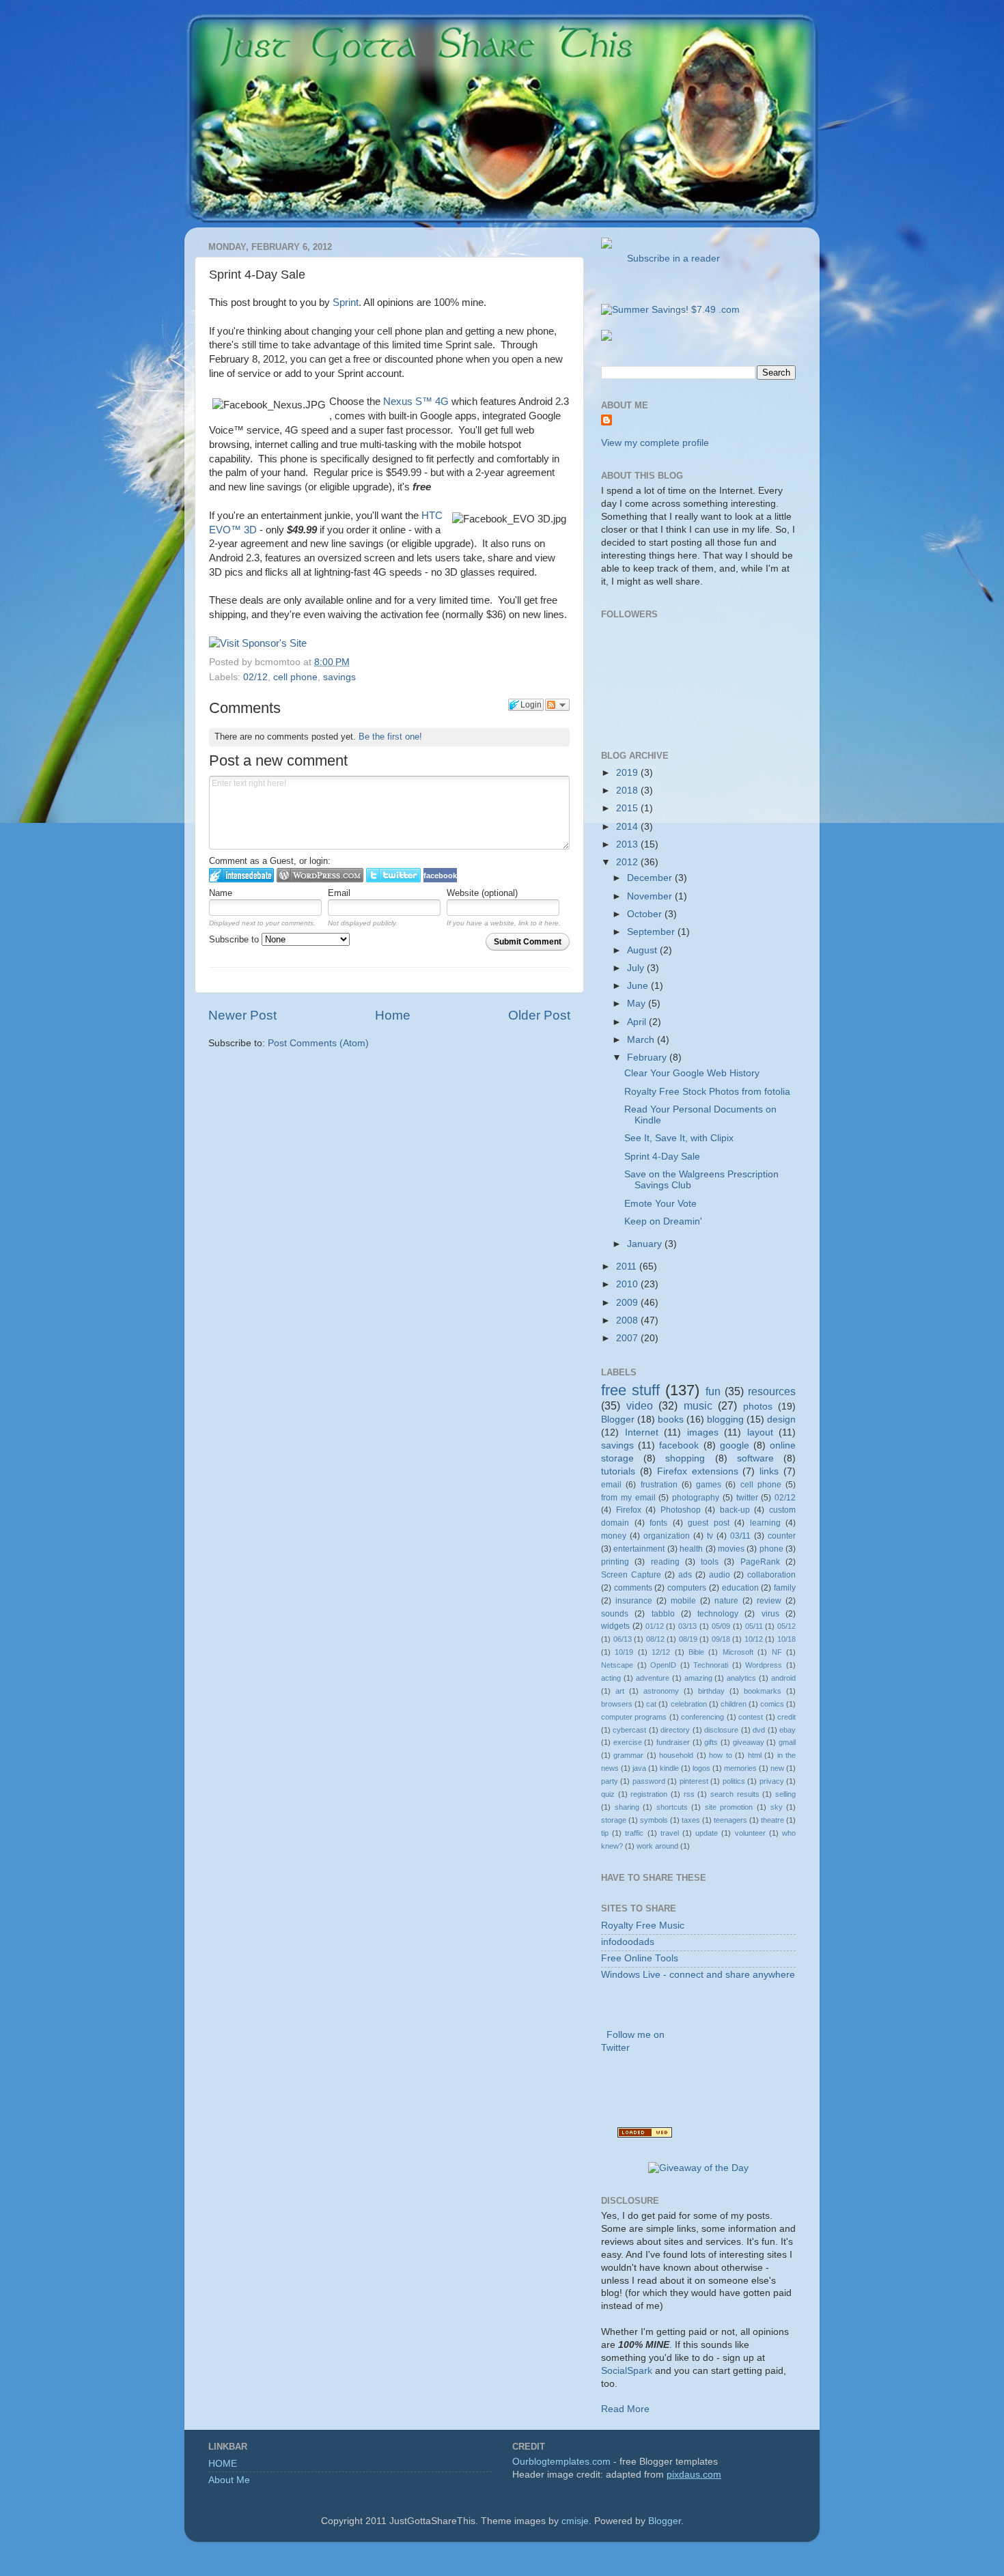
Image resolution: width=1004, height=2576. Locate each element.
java (639, 1768)
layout (760, 1432)
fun (713, 1391)
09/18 (721, 1639)
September (652, 932)
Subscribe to (235, 939)
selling (785, 1794)
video (640, 1405)
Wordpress (764, 1665)
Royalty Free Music (643, 1926)
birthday (711, 1691)
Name (221, 893)
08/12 (655, 1639)
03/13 (687, 1626)
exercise (628, 1742)
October (646, 914)
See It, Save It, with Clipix (679, 1138)
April (638, 1022)
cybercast (629, 1730)
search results (735, 1794)
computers (687, 1588)
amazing (698, 1678)
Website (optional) (482, 893)
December (651, 878)
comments (633, 1588)
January (646, 1244)
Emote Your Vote (660, 1204)
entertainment (639, 1549)
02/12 (255, 677)
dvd (759, 1730)
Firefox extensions (698, 1471)
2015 (628, 808)
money (614, 1536)
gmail (787, 1742)
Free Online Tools (640, 1958)
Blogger (618, 1419)
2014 (628, 827)
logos (701, 1768)
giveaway (749, 1742)
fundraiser (673, 1742)
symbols (654, 1820)
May (638, 1004)
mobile (683, 1601)
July (637, 968)
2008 (628, 1320)
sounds (615, 1614)
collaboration (771, 1575)
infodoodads (628, 1942)
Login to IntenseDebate (241, 875)
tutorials (618, 1471)
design (781, 1419)
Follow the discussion (557, 705)
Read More (625, 2409)
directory (675, 1730)
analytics (741, 1678)
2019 (628, 773)
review (769, 1601)
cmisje (575, 2521)
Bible (696, 1652)
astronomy (661, 1691)
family (785, 1588)
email (611, 1485)
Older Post (539, 1015)
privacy (772, 1781)
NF (777, 1652)
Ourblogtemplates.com (561, 2462)
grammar (628, 1755)
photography (696, 1498)
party (610, 1781)
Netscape (617, 1665)
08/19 (688, 1639)
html (755, 1755)
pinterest (694, 1781)
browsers (617, 1704)
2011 (628, 1266)
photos (758, 1406)
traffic (634, 1833)
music (698, 1405)
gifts (711, 1742)
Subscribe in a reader (671, 258)
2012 (628, 862)
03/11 (740, 1536)
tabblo (663, 1614)
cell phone (295, 677)
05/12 (786, 1626)
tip (605, 1833)
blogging (725, 1419)
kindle (669, 1768)
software (755, 1458)
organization (667, 1536)
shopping (685, 1458)
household (676, 1755)
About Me (229, 2480)
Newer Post (242, 1015)
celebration (689, 1704)
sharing (627, 1807)
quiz (608, 1794)
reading (665, 1562)
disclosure (721, 1730)
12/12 (661, 1652)
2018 (628, 790)
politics (734, 1781)
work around (657, 1846)
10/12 (754, 1639)
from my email (628, 1498)
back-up (735, 1510)
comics (772, 1704)
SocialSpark (627, 2371)
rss (689, 1794)
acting (611, 1678)
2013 (628, 844)
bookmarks (763, 1691)
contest (751, 1717)
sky (777, 1807)
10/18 (786, 1639)
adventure (653, 1678)
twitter (747, 1498)
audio (720, 1575)
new (777, 1768)
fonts (658, 1523)
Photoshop (681, 1510)
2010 (628, 1284)
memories (740, 1768)
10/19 (624, 1652)
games (709, 1485)
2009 (628, 1303)
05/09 (721, 1626)
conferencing (702, 1717)
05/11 (754, 1626)
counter (782, 1536)
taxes (691, 1820)
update (707, 1833)
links (769, 1471)
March (642, 1040)
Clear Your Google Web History (692, 1073)
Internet (642, 1432)
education (740, 1588)
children (734, 1704)
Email (339, 893)
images (703, 1432)
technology (718, 1614)
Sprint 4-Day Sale (662, 1157)
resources (772, 1391)
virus (770, 1614)
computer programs (634, 1717)
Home (393, 1015)
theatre (772, 1820)
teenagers (730, 1820)
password (649, 1781)
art (620, 1691)
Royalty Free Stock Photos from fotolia (707, 1092)
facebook (679, 1445)
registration (649, 1794)
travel (670, 1833)
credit (786, 1717)
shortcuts (672, 1807)
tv (710, 1536)
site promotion (729, 1807)
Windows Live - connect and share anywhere (698, 1975)
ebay (787, 1730)
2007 (628, 1338)
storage (614, 1820)
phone (771, 1549)
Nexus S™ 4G (416, 402)
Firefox (629, 1510)
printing (615, 1562)
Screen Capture (631, 1575)
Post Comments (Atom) (318, 1043)
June (639, 986)
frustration (659, 1485)
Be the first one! (390, 737)
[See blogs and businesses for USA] (645, 2134)
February (648, 1058)
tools (710, 1562)
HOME (223, 2464)
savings (339, 677)
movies (731, 1549)
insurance (634, 1601)
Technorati (711, 1665)
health (691, 1549)
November (651, 896)
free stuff (630, 1390)
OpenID (663, 1665)
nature (726, 1601)
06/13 (623, 1639)
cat (651, 1704)
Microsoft (738, 1652)
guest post (709, 1523)
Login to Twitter (393, 875)
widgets (615, 1626)
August (643, 950)
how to (720, 1755)
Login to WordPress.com (320, 875)
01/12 (655, 1626)
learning (765, 1523)
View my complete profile (655, 443)
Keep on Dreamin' (663, 1221)
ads (685, 1575)
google (735, 1445)
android (783, 1678)
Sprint (346, 303)
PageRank (760, 1562)
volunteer (750, 1833)
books (671, 1419)
